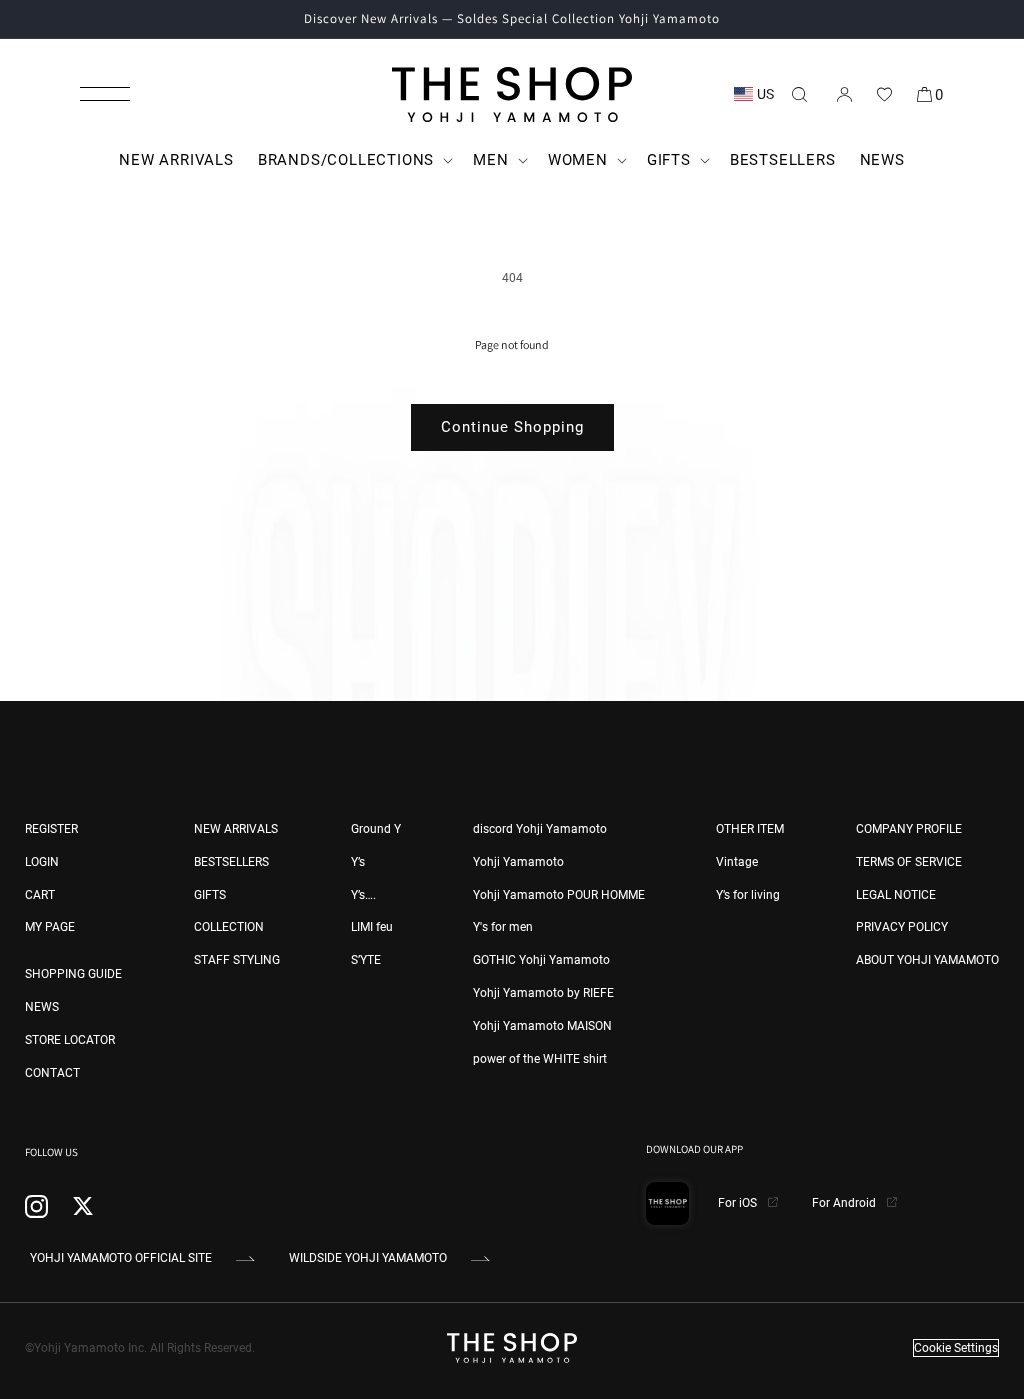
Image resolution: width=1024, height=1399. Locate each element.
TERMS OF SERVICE (909, 862)
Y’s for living (748, 895)
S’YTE (366, 960)
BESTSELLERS (231, 862)
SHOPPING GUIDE (73, 974)
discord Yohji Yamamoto (540, 829)
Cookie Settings (956, 1348)
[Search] (799, 94)
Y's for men (503, 927)
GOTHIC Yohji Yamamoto (541, 960)
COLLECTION (229, 927)
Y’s (358, 862)
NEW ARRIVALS (236, 829)
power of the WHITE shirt (540, 1059)
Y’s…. (363, 895)
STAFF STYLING (237, 960)
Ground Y (376, 829)
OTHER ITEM (750, 829)
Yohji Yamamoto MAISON (542, 1026)
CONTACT (52, 1073)
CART (40, 895)
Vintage (737, 862)
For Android (845, 1203)
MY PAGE (50, 927)
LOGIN (42, 862)
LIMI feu (372, 927)
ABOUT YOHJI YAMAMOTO (927, 960)
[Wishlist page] (884, 94)
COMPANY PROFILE (909, 829)
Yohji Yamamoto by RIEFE (543, 993)
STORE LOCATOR (70, 1040)
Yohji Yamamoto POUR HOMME (559, 895)
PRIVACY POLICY (902, 927)
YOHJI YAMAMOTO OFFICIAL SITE (121, 1258)
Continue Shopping (512, 427)
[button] (105, 94)
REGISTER (51, 829)
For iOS (739, 1203)
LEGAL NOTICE (896, 895)
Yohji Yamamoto (518, 862)
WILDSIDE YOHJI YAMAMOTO (368, 1258)
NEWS (42, 1007)
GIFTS (210, 895)
